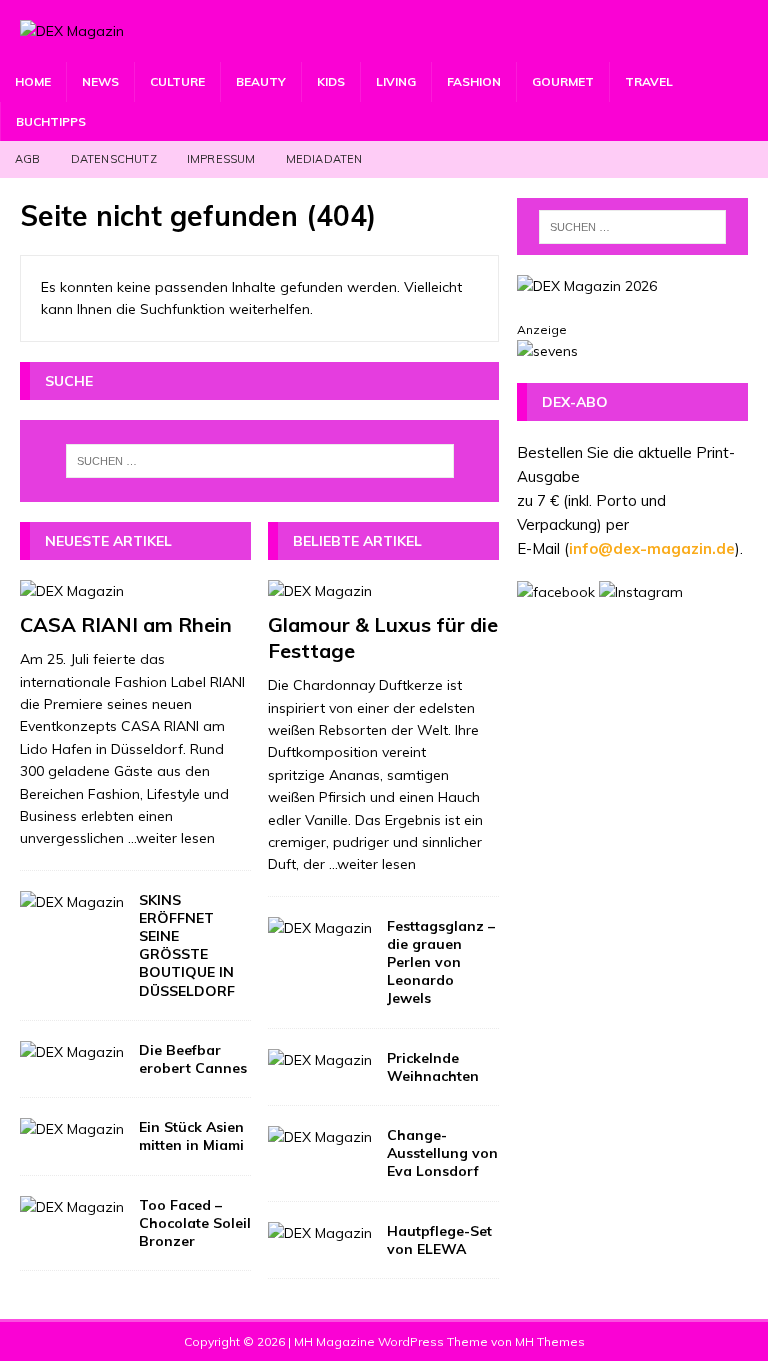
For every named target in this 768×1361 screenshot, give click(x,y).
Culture (177, 81)
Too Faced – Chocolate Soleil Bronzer (195, 1223)
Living (396, 81)
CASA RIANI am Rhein (126, 624)
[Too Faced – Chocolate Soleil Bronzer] (72, 1207)
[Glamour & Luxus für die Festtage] (383, 591)
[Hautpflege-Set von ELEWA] (320, 1233)
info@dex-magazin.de (652, 548)
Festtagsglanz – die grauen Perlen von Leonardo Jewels (441, 962)
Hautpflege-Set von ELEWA (439, 1240)
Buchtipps (51, 121)
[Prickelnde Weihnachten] (320, 1060)
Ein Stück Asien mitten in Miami (191, 1136)
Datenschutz (114, 159)
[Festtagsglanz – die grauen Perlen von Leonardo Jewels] (320, 928)
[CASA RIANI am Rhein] (135, 591)
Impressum (221, 159)
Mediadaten (324, 159)
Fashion (474, 81)
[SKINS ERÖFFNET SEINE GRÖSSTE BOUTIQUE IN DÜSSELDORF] (72, 902)
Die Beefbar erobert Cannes (193, 1059)
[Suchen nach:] (259, 461)
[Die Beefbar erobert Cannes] (72, 1052)
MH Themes (550, 1341)
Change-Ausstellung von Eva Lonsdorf (442, 1153)
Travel (649, 81)
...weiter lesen (171, 838)
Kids (331, 81)
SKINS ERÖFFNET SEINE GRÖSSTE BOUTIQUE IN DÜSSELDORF (187, 945)
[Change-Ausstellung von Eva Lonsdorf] (320, 1137)
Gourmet (563, 81)
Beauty (261, 81)
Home (33, 81)
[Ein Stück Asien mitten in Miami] (72, 1129)
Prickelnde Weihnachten (433, 1067)
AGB (28, 159)
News (100, 81)
